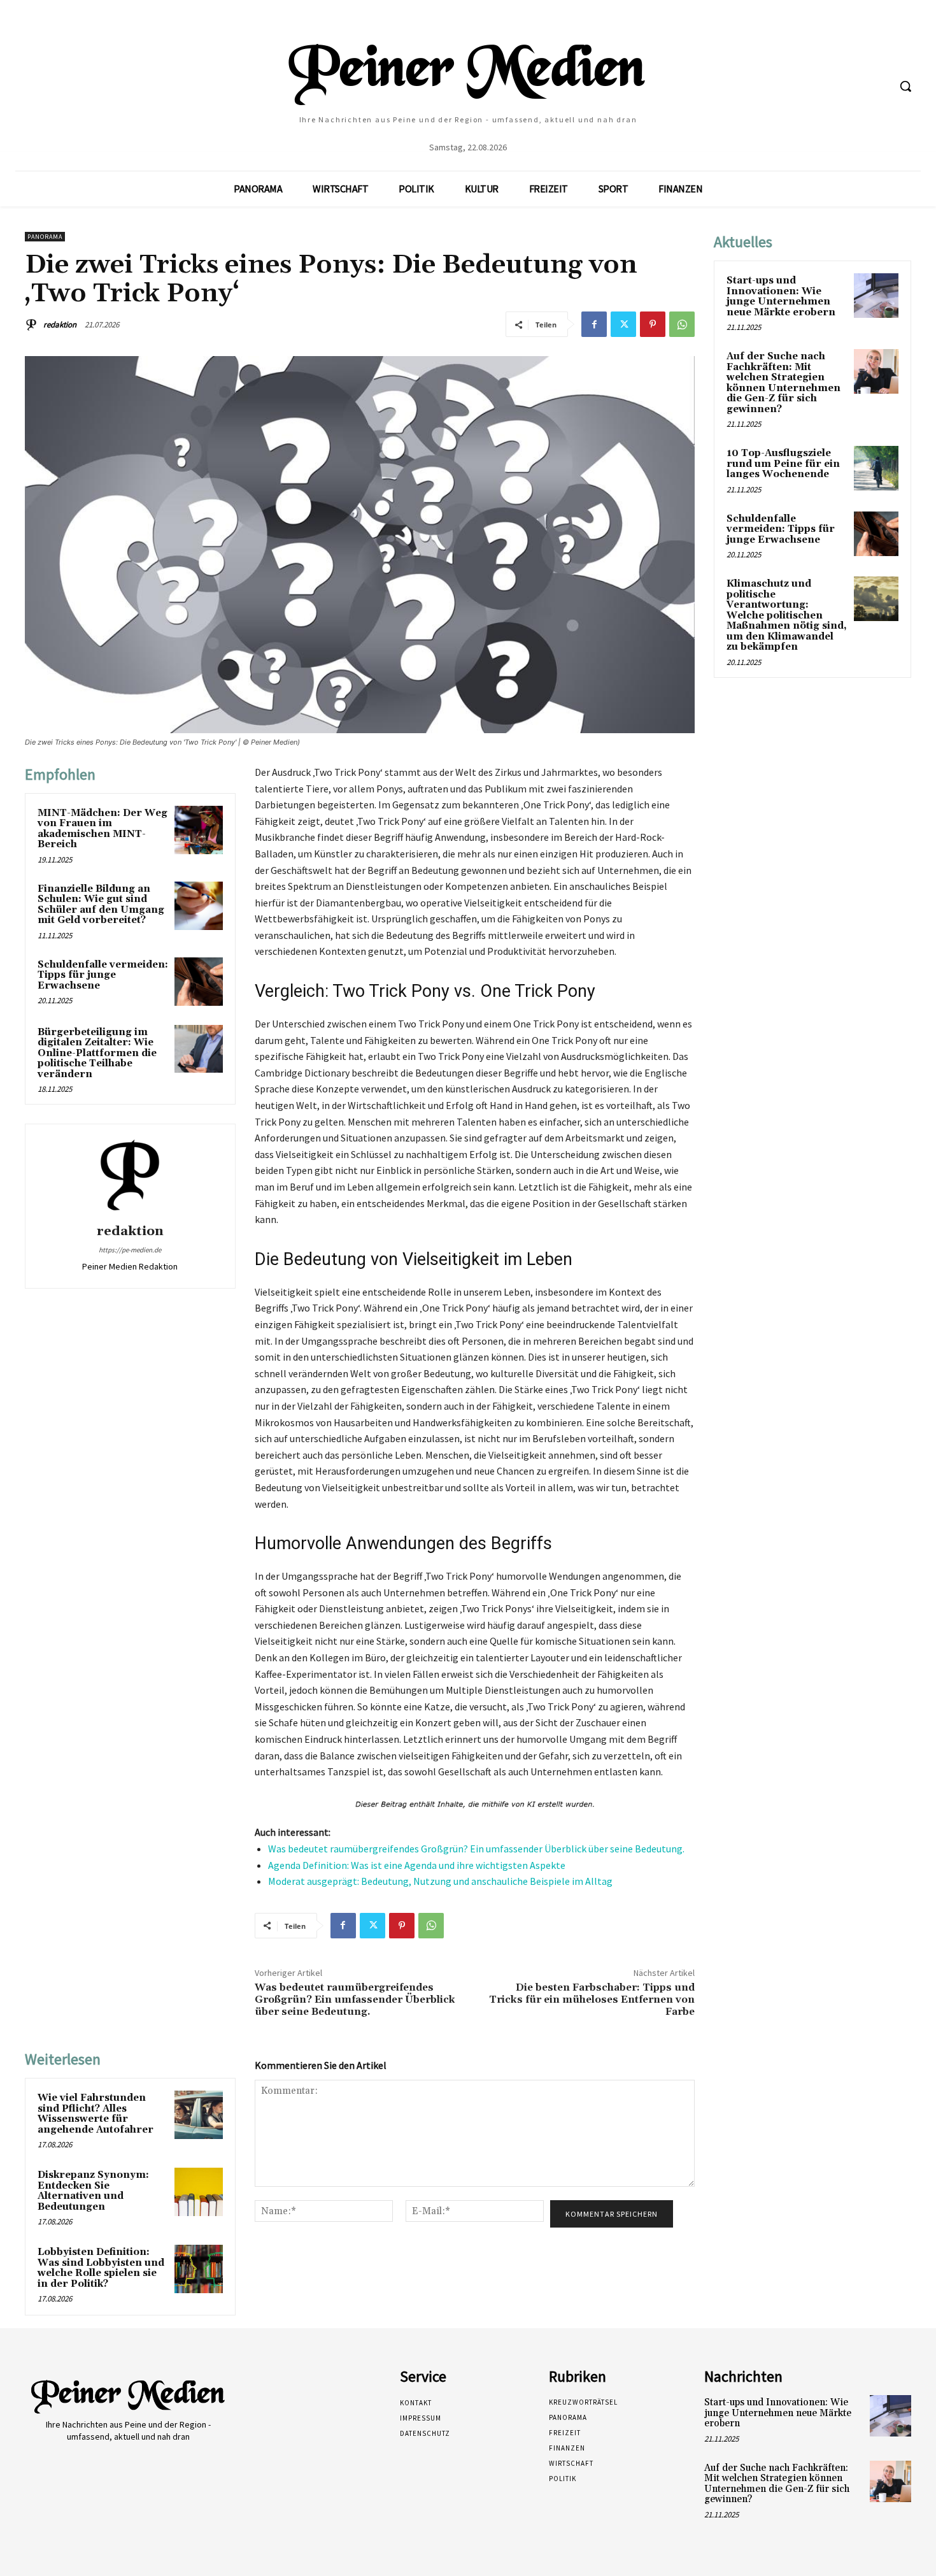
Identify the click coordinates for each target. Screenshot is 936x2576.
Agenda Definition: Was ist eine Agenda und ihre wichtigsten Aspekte (417, 1865)
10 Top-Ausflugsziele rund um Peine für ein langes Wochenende (783, 464)
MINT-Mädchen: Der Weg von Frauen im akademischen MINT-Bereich (103, 829)
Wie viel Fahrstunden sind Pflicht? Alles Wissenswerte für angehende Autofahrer (96, 2114)
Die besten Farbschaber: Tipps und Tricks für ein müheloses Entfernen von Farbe (592, 2000)
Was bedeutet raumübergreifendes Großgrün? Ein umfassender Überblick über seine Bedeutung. (476, 1849)
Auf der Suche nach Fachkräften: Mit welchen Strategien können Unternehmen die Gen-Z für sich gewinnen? (784, 383)
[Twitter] (623, 324)
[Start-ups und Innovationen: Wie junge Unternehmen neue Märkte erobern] (876, 296)
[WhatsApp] (682, 324)
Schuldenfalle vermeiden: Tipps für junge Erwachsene (103, 975)
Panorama (45, 237)
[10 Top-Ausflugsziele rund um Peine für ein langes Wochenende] (876, 468)
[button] (905, 86)
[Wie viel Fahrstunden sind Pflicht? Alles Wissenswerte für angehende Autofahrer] (199, 2115)
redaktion (60, 325)
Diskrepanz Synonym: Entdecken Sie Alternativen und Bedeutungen (93, 2191)
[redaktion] (33, 325)
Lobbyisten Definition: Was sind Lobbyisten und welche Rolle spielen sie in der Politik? (101, 2268)
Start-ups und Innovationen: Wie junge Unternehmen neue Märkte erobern (781, 297)
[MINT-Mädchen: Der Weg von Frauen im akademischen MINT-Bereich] (199, 830)
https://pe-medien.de (130, 1250)
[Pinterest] (653, 324)
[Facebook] (594, 324)
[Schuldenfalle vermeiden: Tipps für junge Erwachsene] (199, 982)
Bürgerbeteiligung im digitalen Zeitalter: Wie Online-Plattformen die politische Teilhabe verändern (97, 1053)
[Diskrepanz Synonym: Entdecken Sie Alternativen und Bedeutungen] (199, 2192)
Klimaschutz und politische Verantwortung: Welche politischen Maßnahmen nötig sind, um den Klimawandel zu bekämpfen (787, 615)
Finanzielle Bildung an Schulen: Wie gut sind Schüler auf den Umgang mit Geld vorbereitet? (101, 905)
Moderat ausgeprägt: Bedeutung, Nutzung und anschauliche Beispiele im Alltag (440, 1881)
